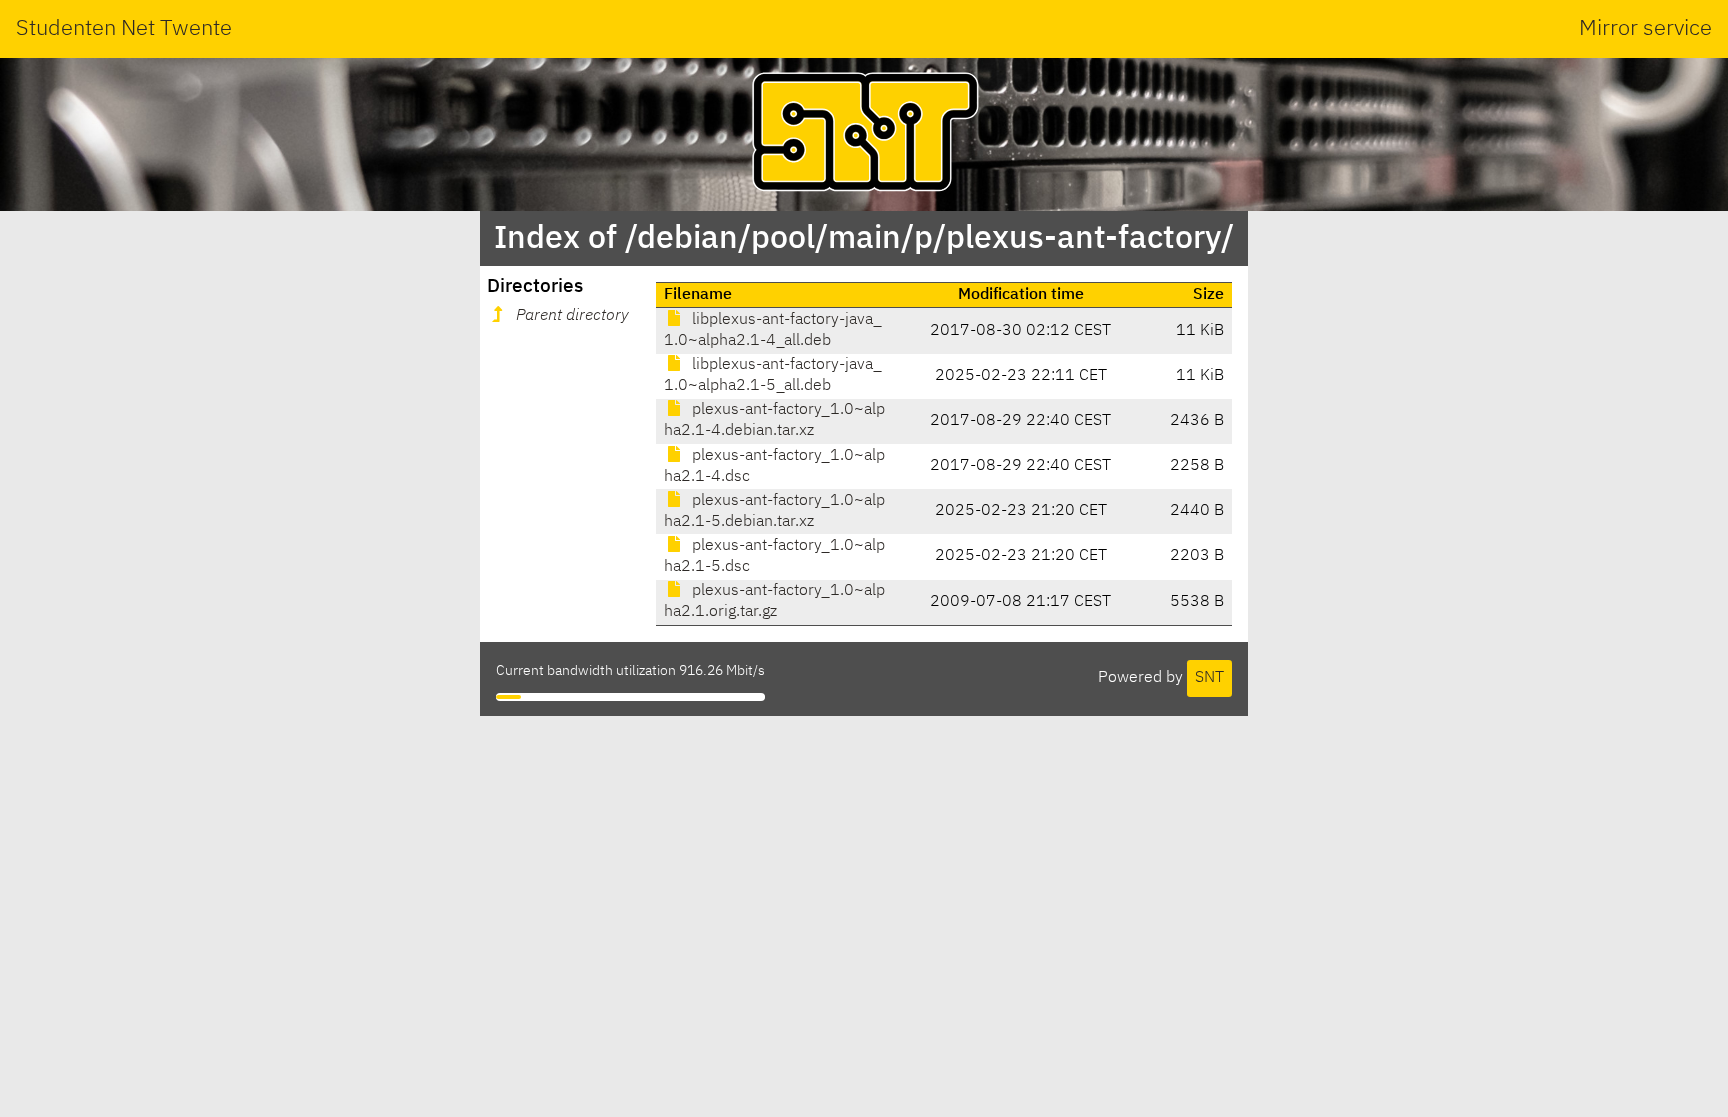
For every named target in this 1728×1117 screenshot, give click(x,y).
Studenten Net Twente (124, 29)
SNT (1209, 678)
